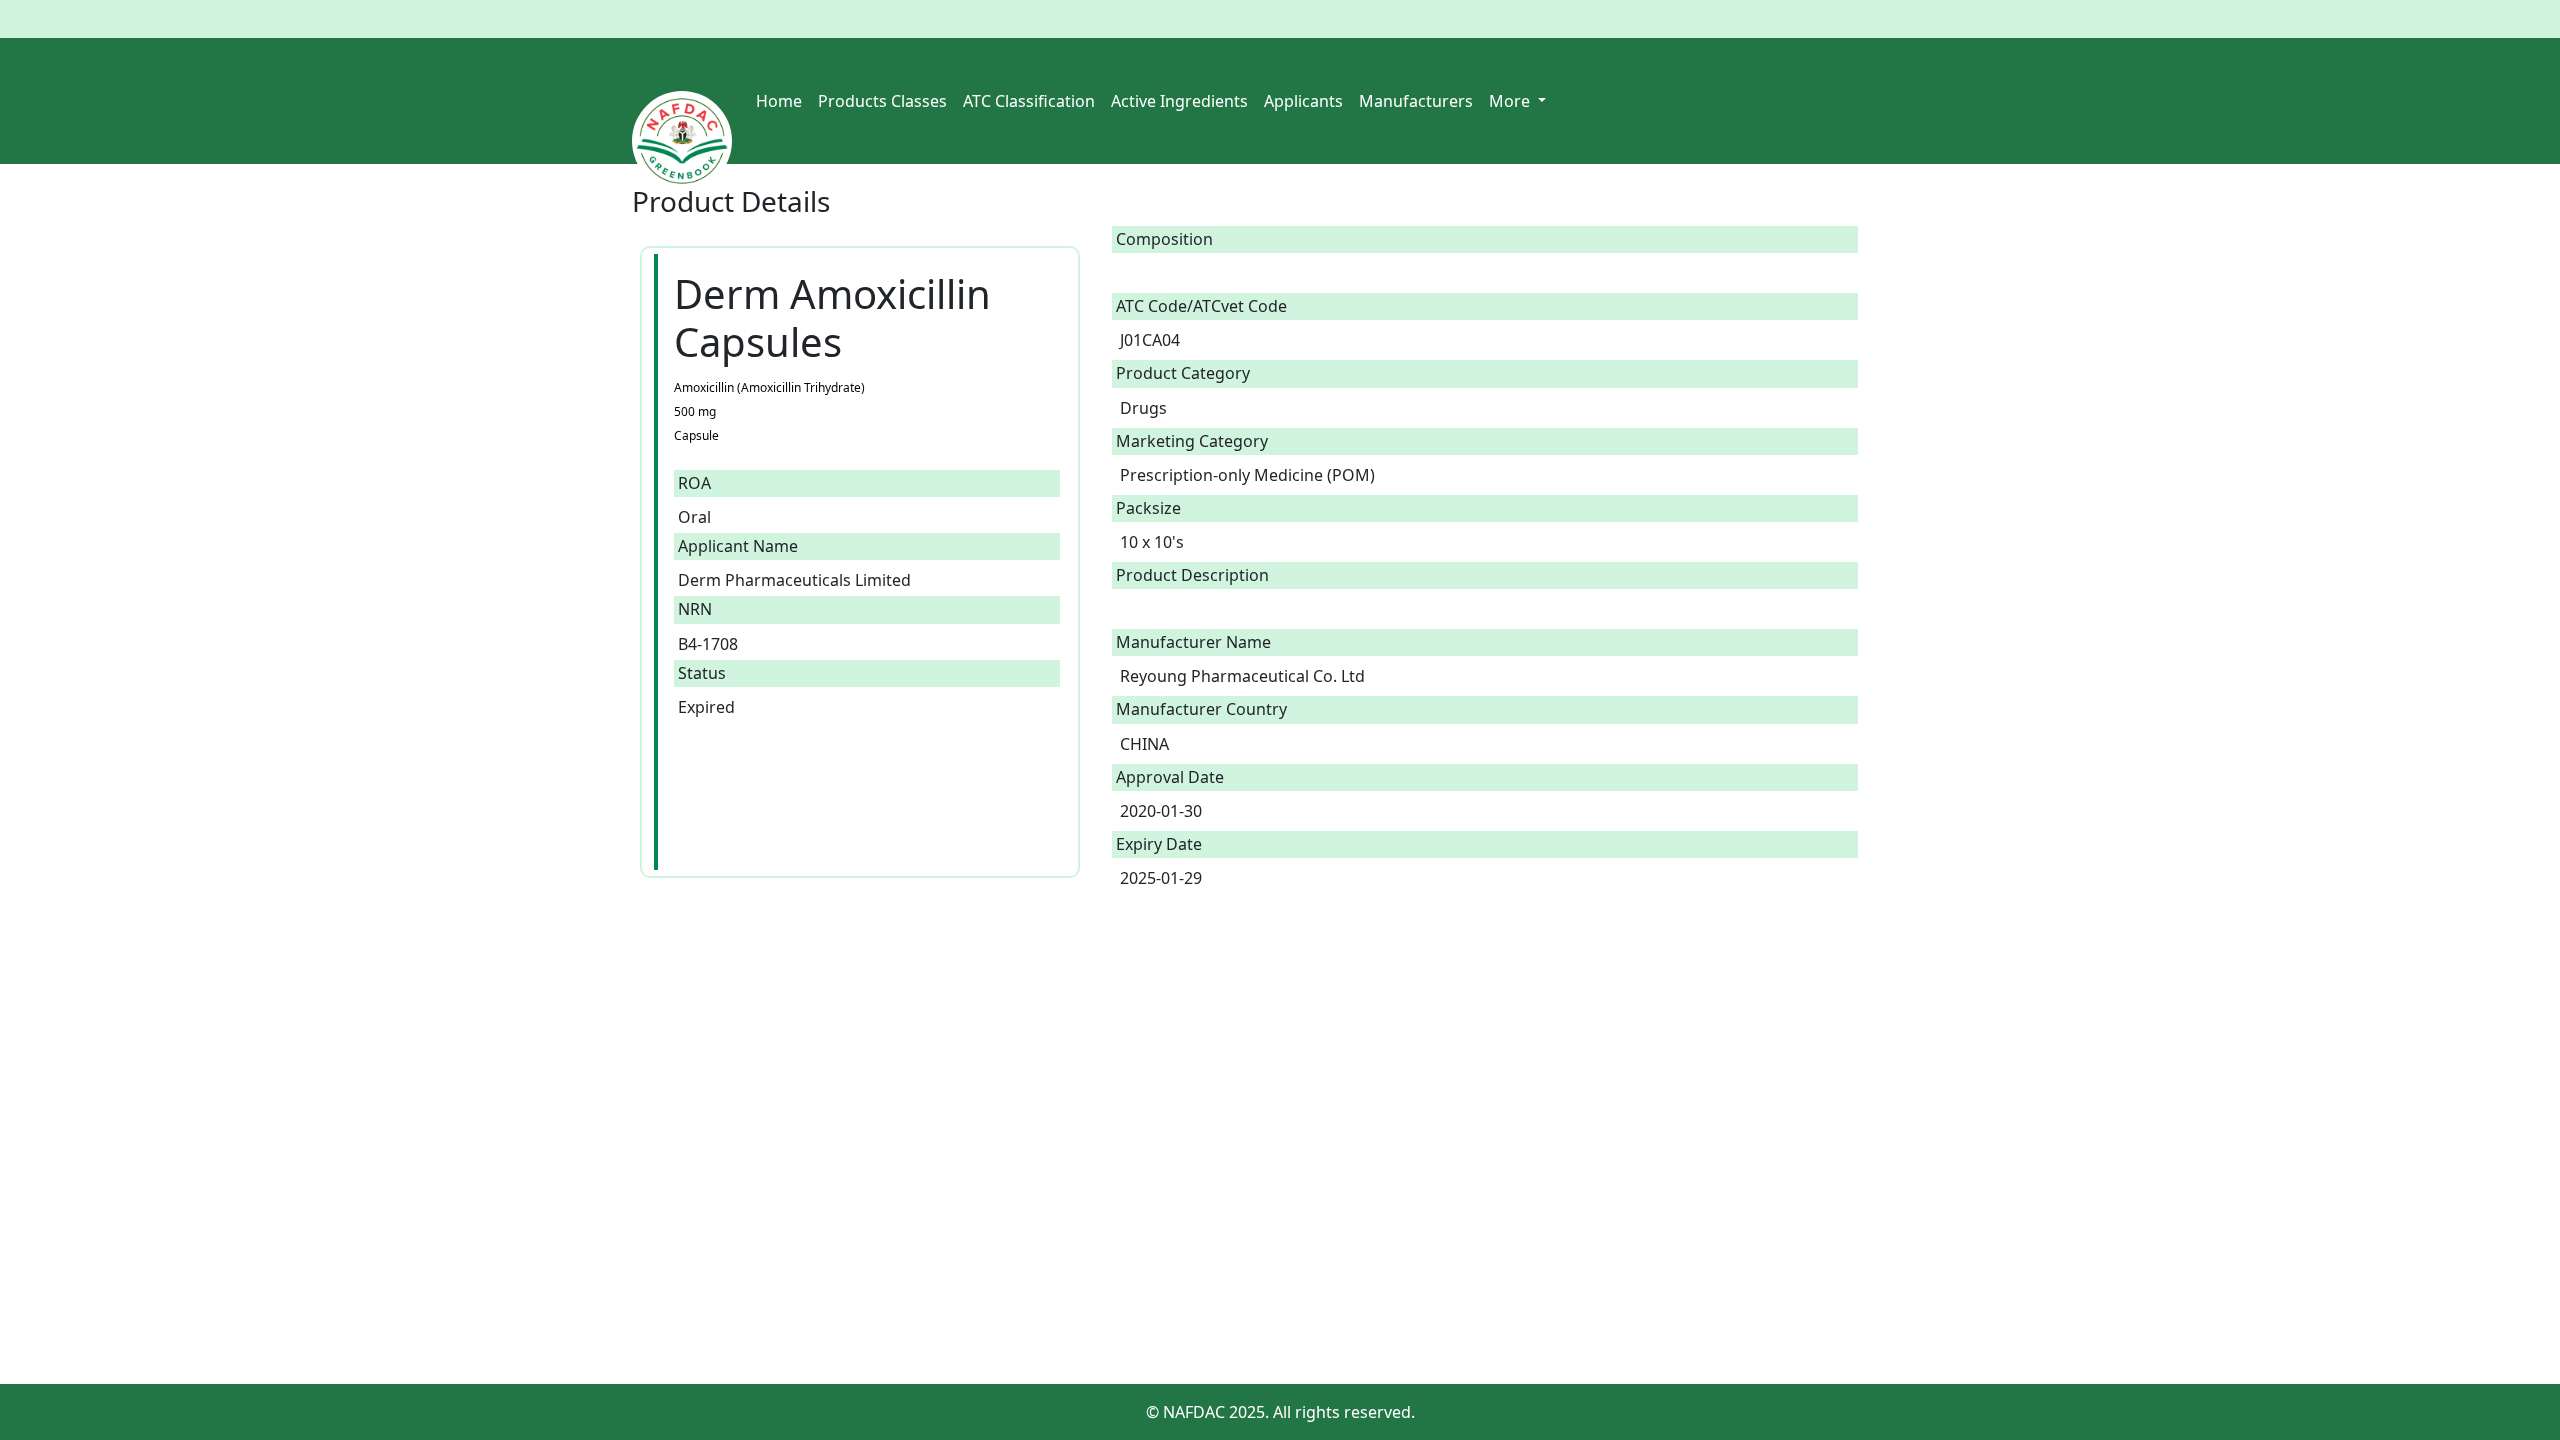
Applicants (1303, 101)
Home (779, 101)
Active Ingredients (1179, 101)
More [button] (1511, 101)
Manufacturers (1416, 101)
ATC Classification (1029, 101)
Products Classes (882, 101)
